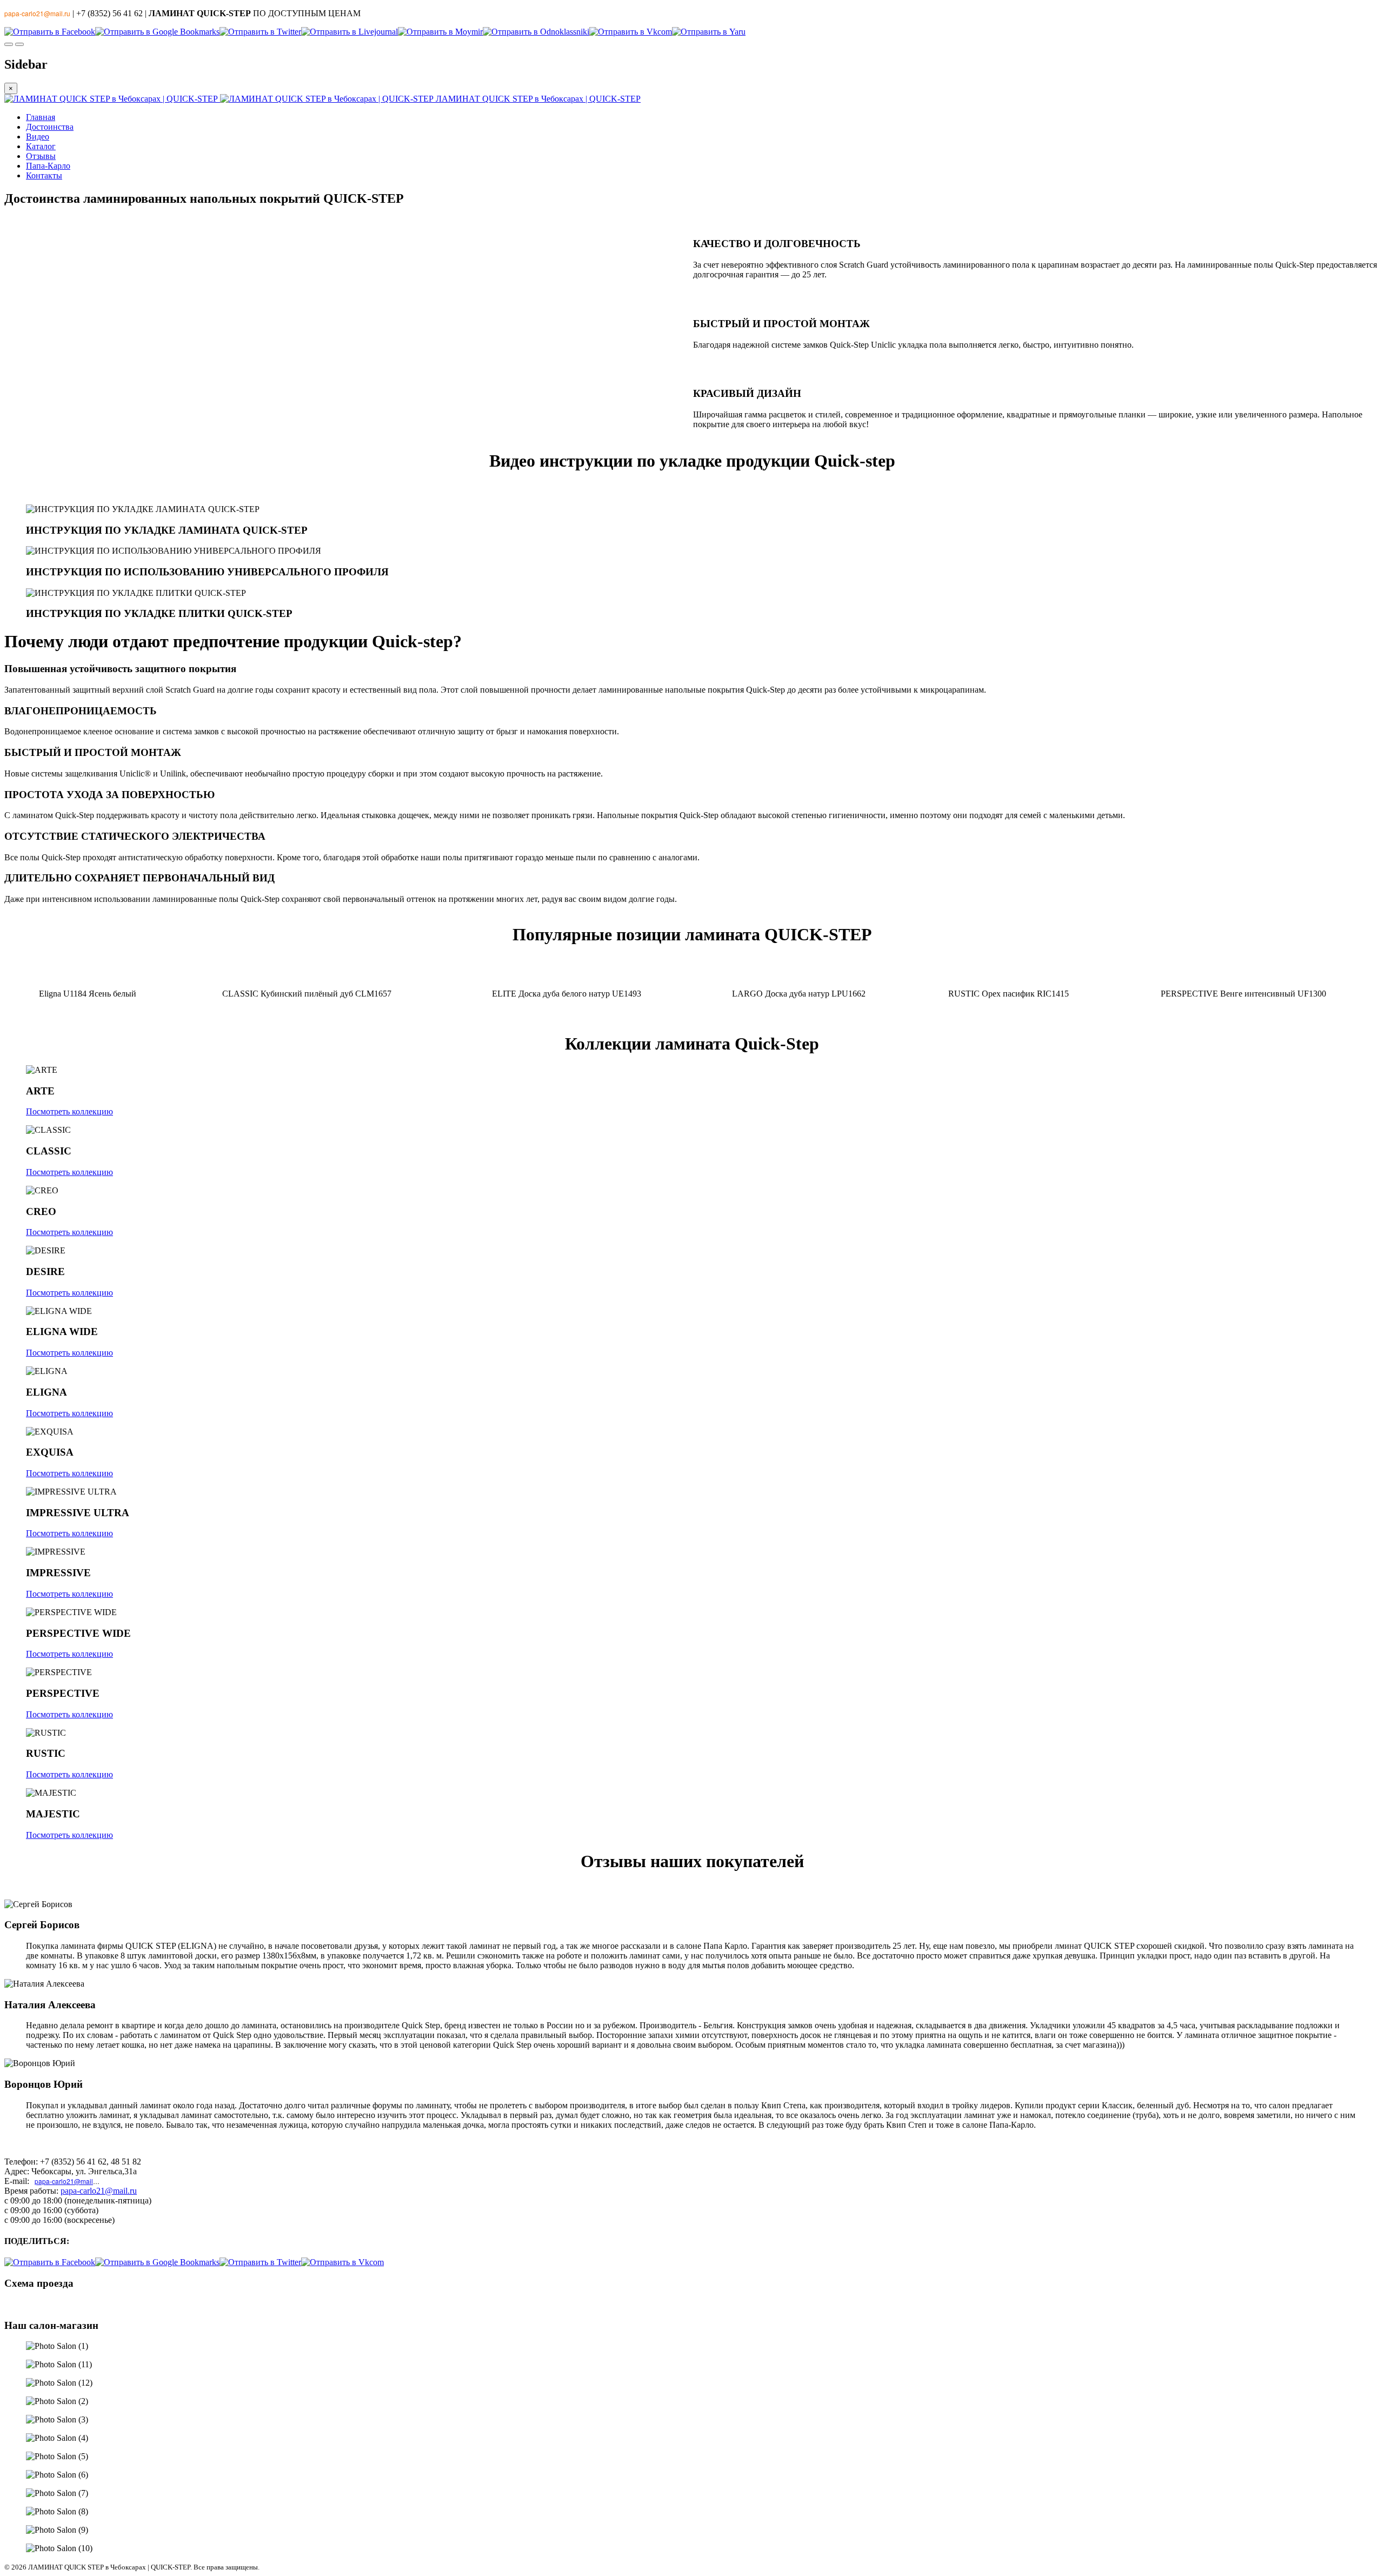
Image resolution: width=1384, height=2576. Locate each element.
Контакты (44, 175)
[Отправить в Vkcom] (631, 32)
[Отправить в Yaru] (709, 32)
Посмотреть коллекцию (69, 1111)
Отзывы (41, 156)
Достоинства (50, 127)
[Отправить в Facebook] (50, 32)
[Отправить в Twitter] (260, 32)
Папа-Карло (48, 166)
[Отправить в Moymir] (440, 32)
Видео (38, 137)
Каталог (41, 146)
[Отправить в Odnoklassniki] (536, 32)
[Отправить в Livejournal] (350, 32)
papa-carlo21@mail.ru (68, 2181)
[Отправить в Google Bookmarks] (157, 32)
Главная (41, 117)
